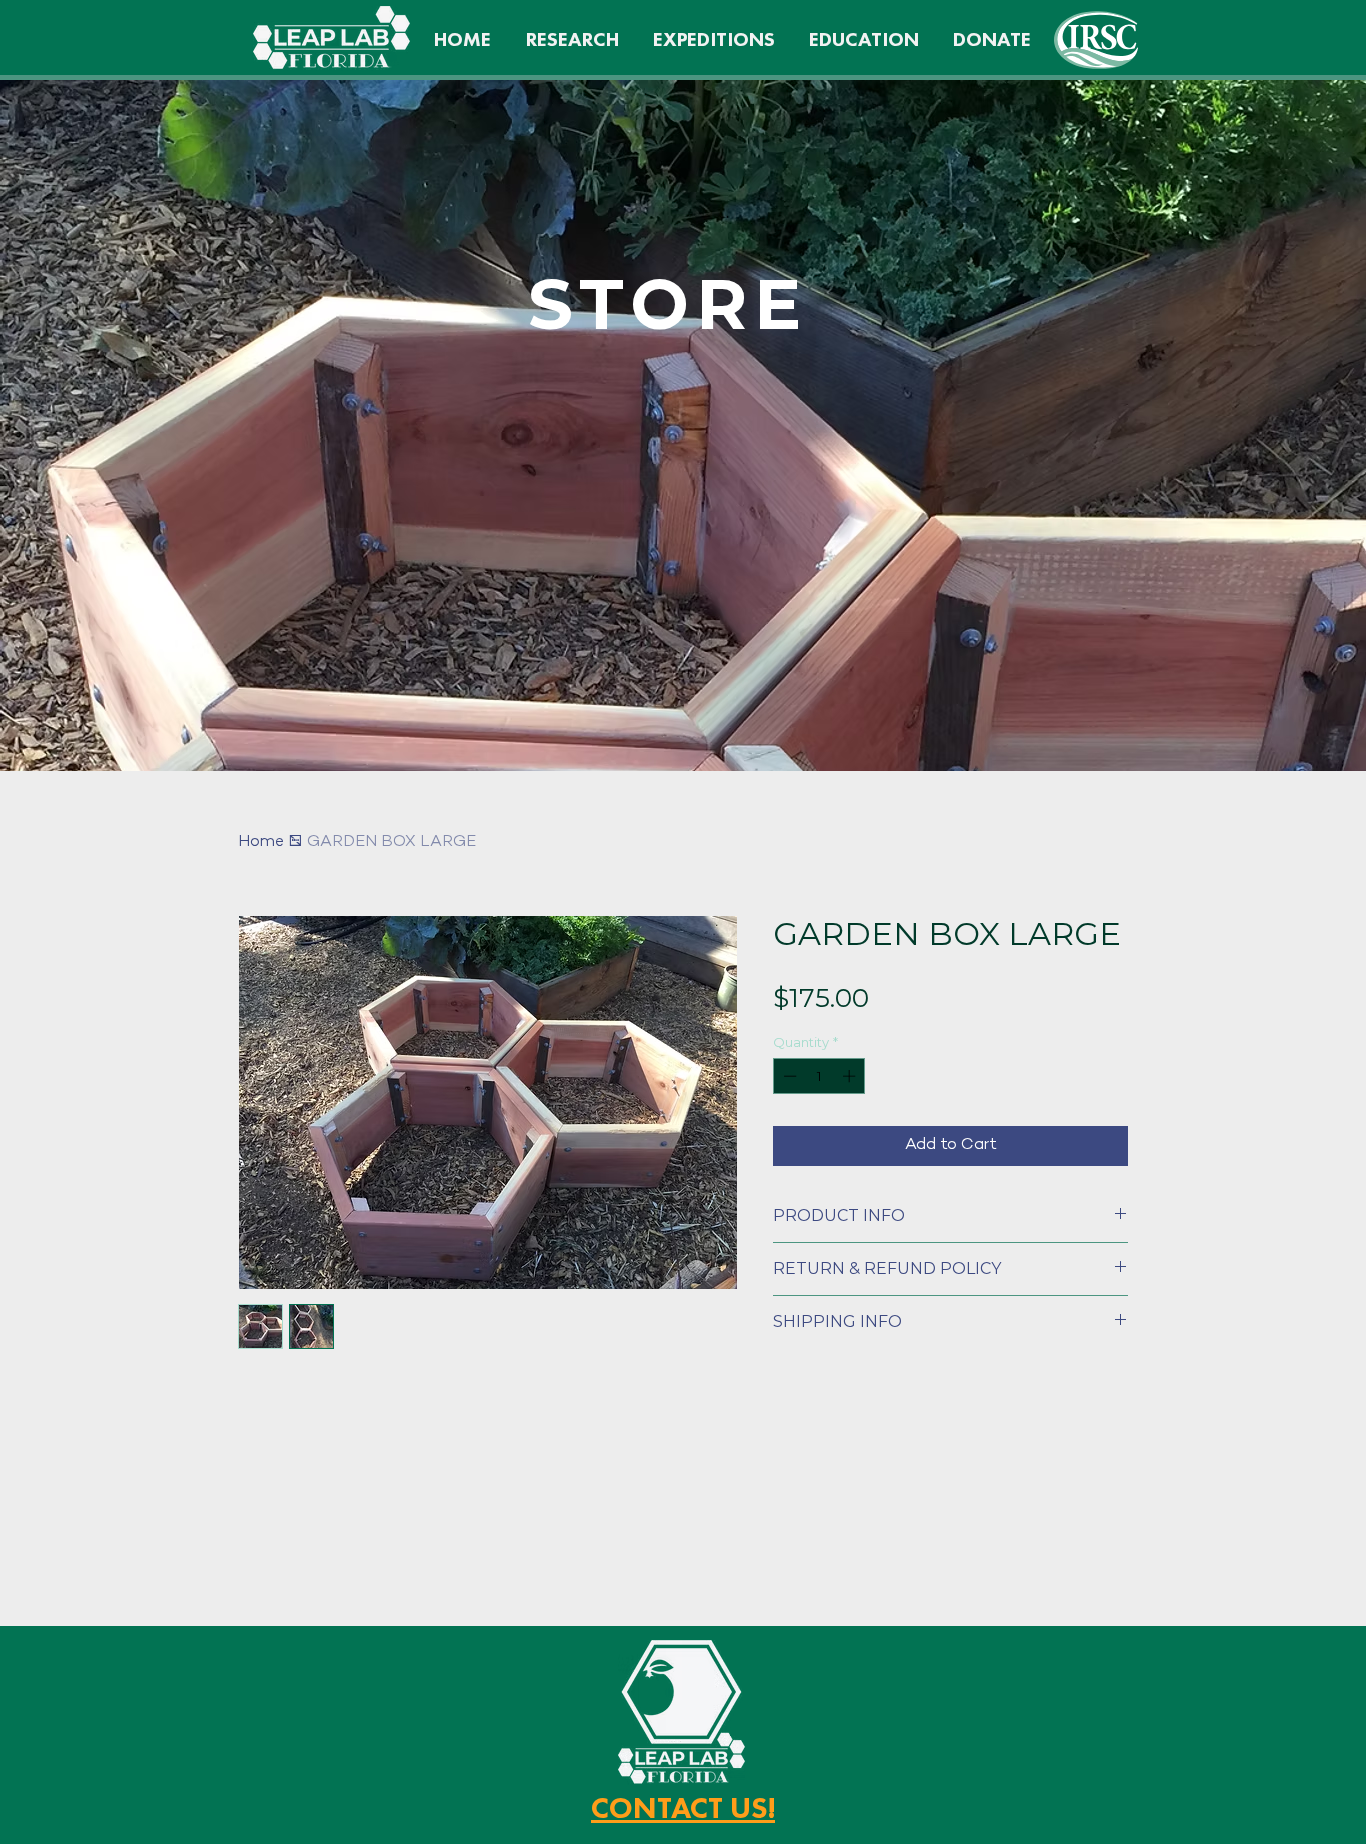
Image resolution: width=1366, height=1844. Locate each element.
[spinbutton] (819, 1076)
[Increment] (851, 1076)
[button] (864, 39)
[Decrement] (788, 1076)
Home (261, 842)
